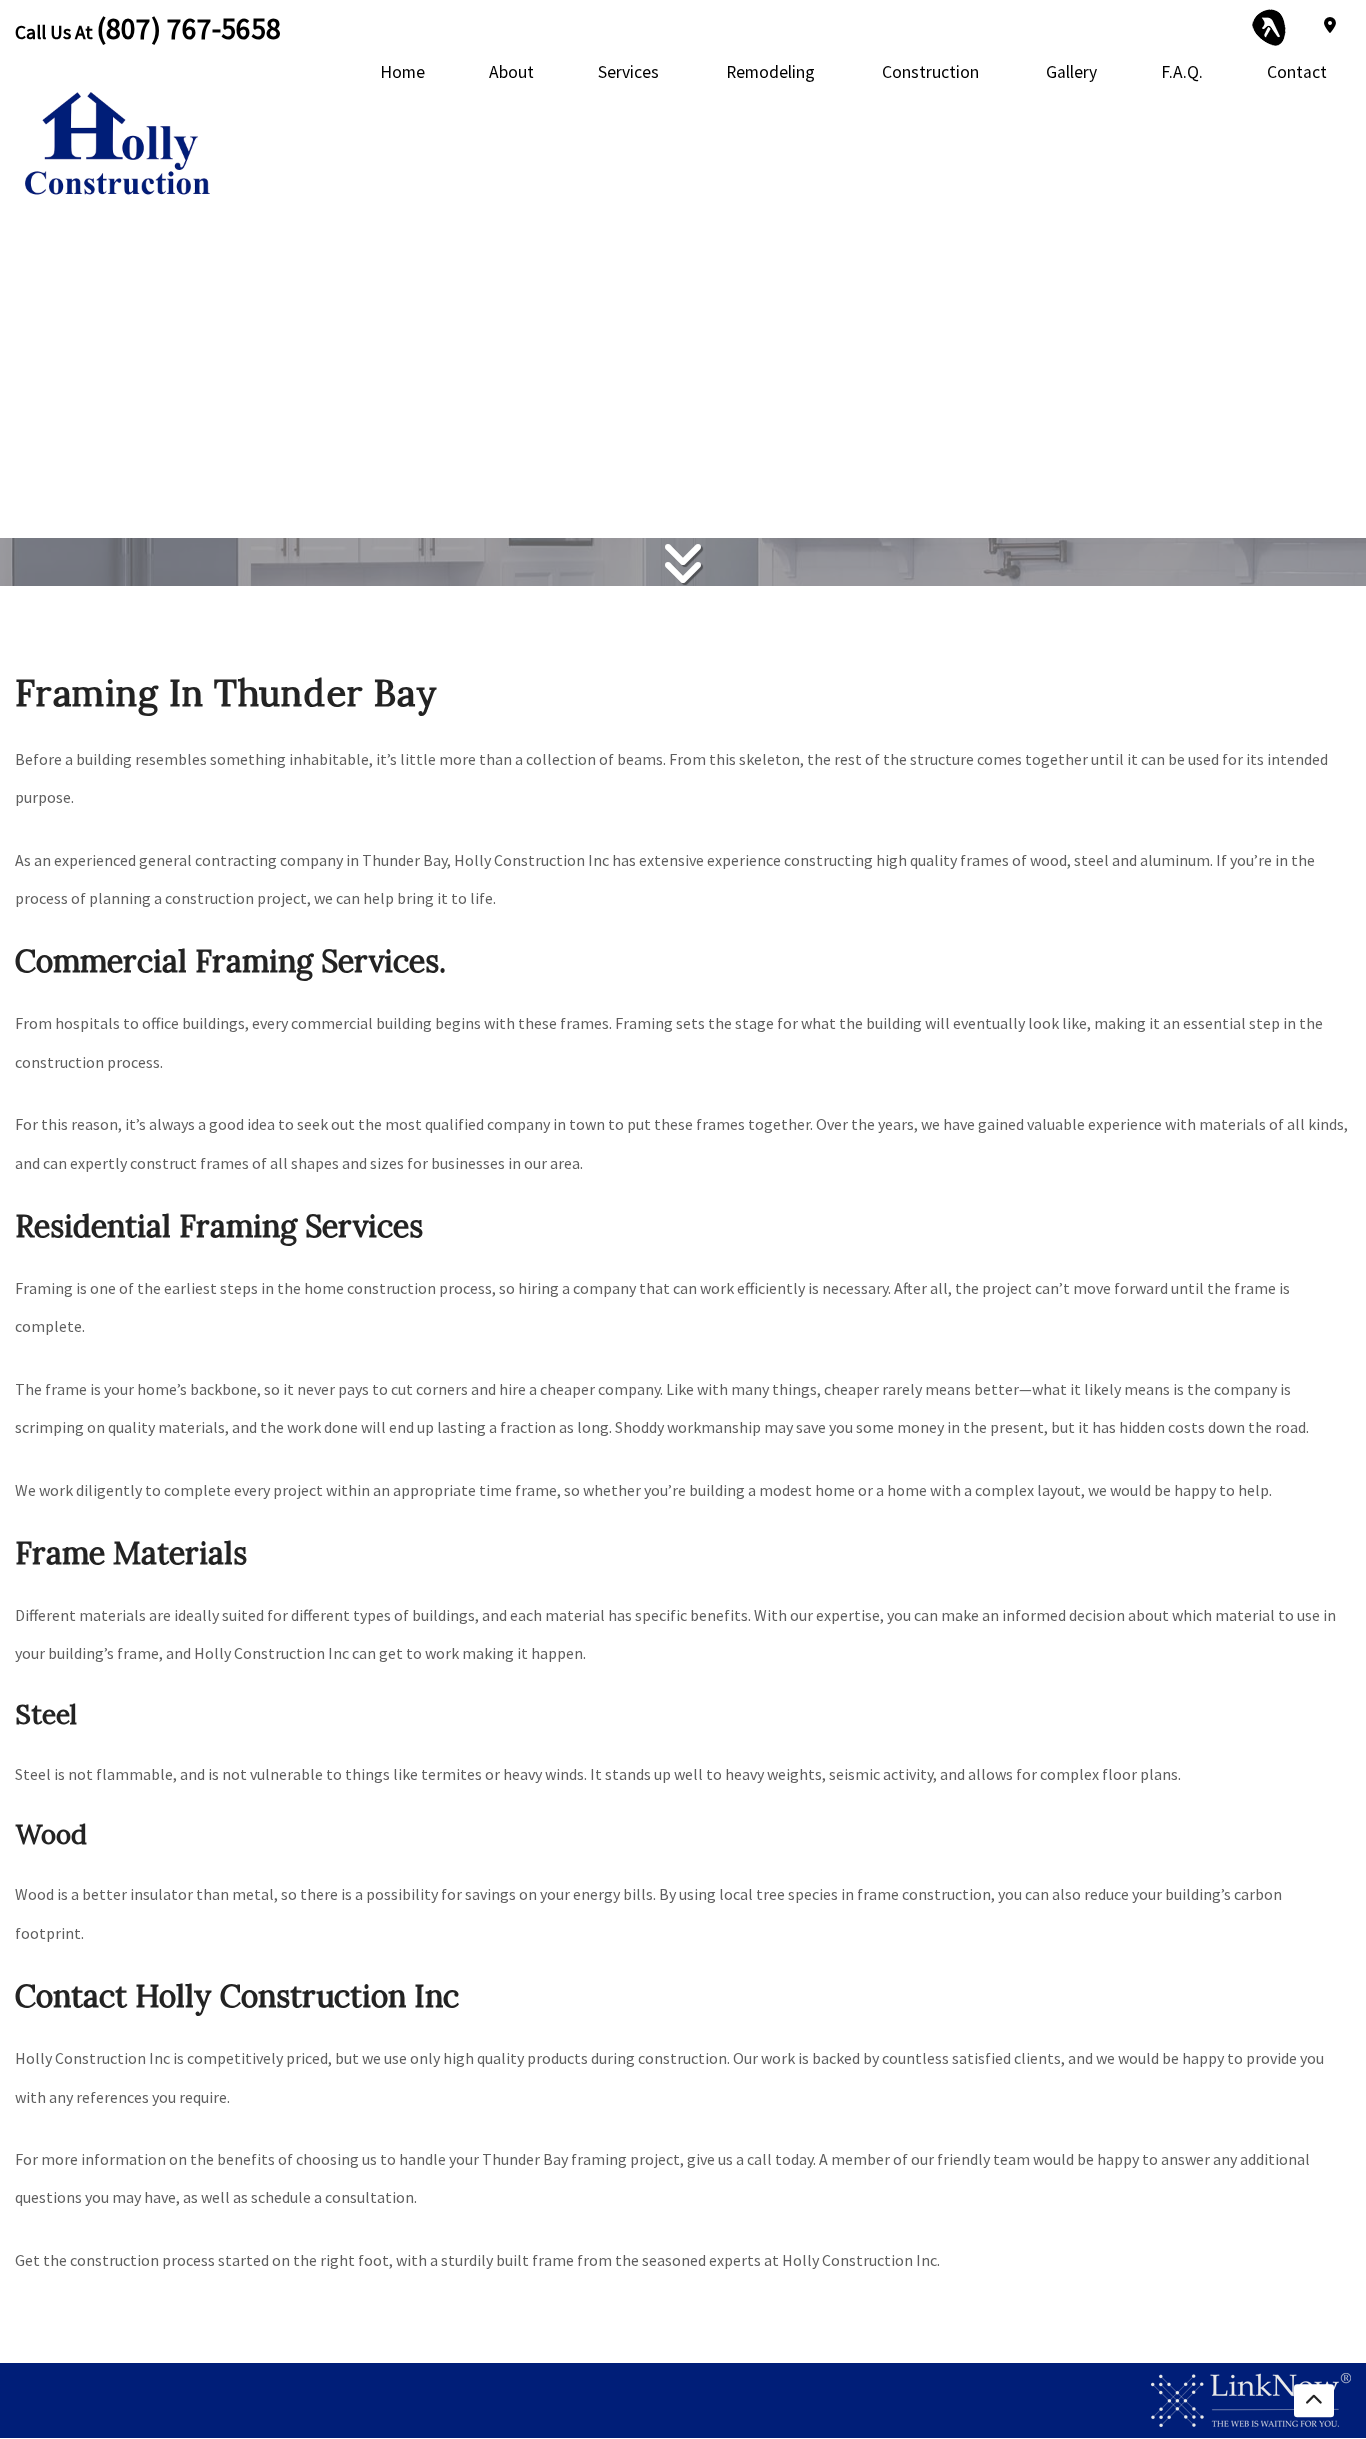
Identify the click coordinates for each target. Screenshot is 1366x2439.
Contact (1297, 72)
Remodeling (770, 72)
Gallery (1071, 72)
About (511, 72)
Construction (930, 72)
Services (628, 72)
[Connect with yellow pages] (1270, 25)
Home (402, 72)
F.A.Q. (1182, 72)
